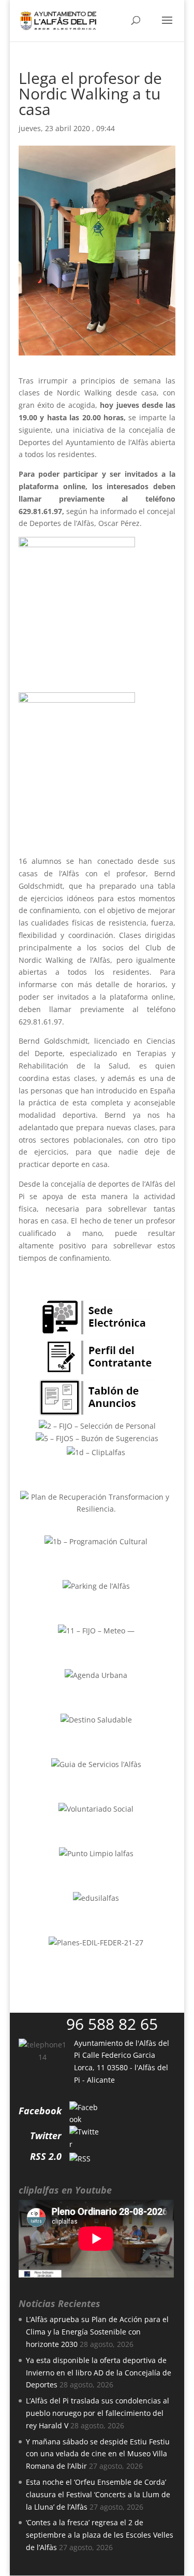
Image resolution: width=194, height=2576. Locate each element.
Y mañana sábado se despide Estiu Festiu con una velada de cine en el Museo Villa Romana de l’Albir (98, 2454)
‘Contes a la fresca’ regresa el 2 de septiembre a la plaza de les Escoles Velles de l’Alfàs (100, 2535)
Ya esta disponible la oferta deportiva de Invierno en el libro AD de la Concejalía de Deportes (99, 2373)
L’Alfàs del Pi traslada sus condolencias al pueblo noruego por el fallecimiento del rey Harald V (98, 2413)
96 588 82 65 (112, 2024)
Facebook (40, 2111)
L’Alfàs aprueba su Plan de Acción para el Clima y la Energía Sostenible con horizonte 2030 (97, 2332)
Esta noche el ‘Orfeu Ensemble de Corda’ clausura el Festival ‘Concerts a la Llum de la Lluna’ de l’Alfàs (98, 2494)
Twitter (46, 2136)
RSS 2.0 (46, 2156)
